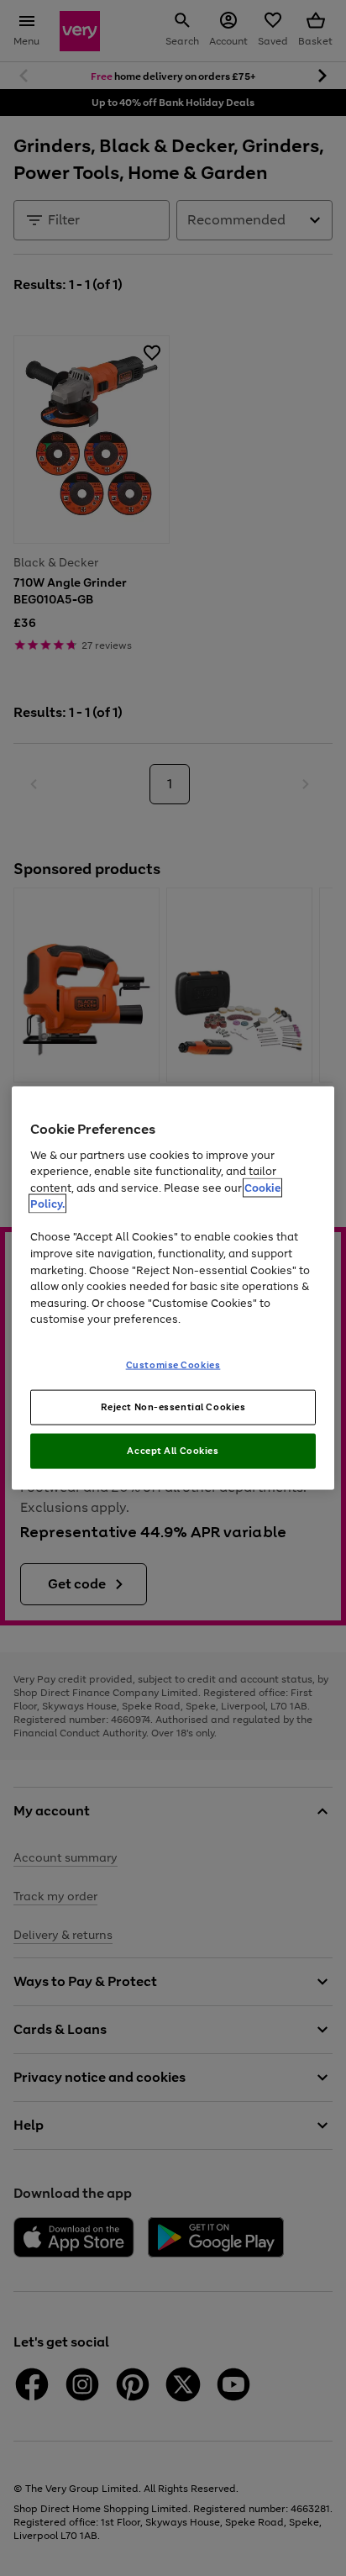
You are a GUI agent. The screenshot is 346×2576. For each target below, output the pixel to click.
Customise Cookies (173, 1364)
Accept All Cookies (173, 1451)
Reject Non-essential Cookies (173, 1407)
